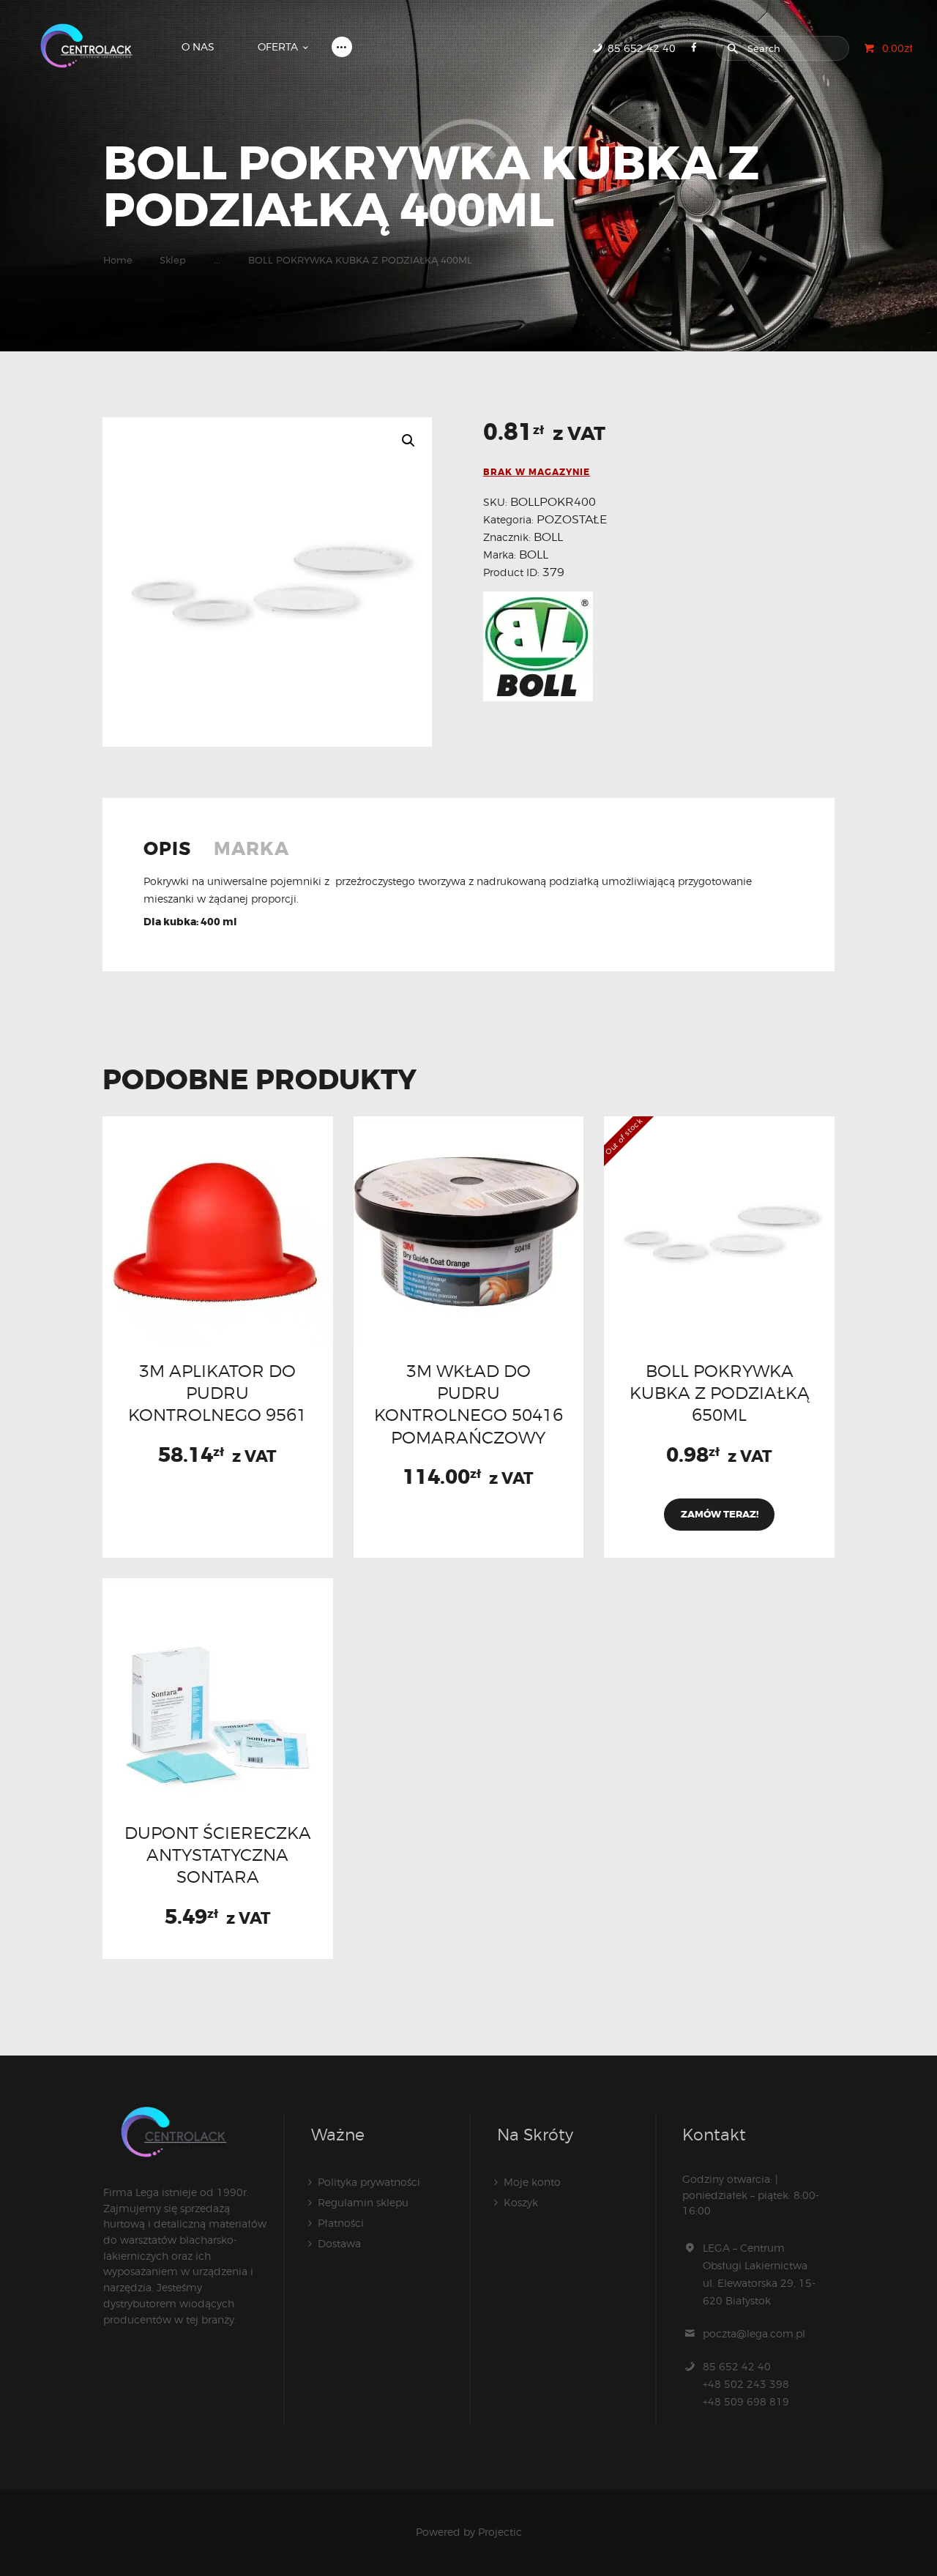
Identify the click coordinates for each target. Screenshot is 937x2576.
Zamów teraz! (720, 1514)
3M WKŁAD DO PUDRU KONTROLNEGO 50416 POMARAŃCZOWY (468, 1404)
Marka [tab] (251, 850)
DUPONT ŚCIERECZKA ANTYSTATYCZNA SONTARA (218, 1855)
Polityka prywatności (369, 2182)
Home (118, 260)
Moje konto (532, 2182)
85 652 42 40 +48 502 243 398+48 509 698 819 (746, 2384)
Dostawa (339, 2243)
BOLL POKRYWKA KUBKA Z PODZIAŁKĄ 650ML (720, 1393)
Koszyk (521, 2202)
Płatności (341, 2223)
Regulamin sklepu (363, 2202)
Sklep (173, 260)
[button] (408, 441)
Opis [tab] (167, 850)
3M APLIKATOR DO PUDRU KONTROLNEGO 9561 (217, 1393)
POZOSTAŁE (572, 519)
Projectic (500, 2532)
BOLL (548, 537)
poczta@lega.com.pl (754, 2333)
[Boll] (538, 646)
